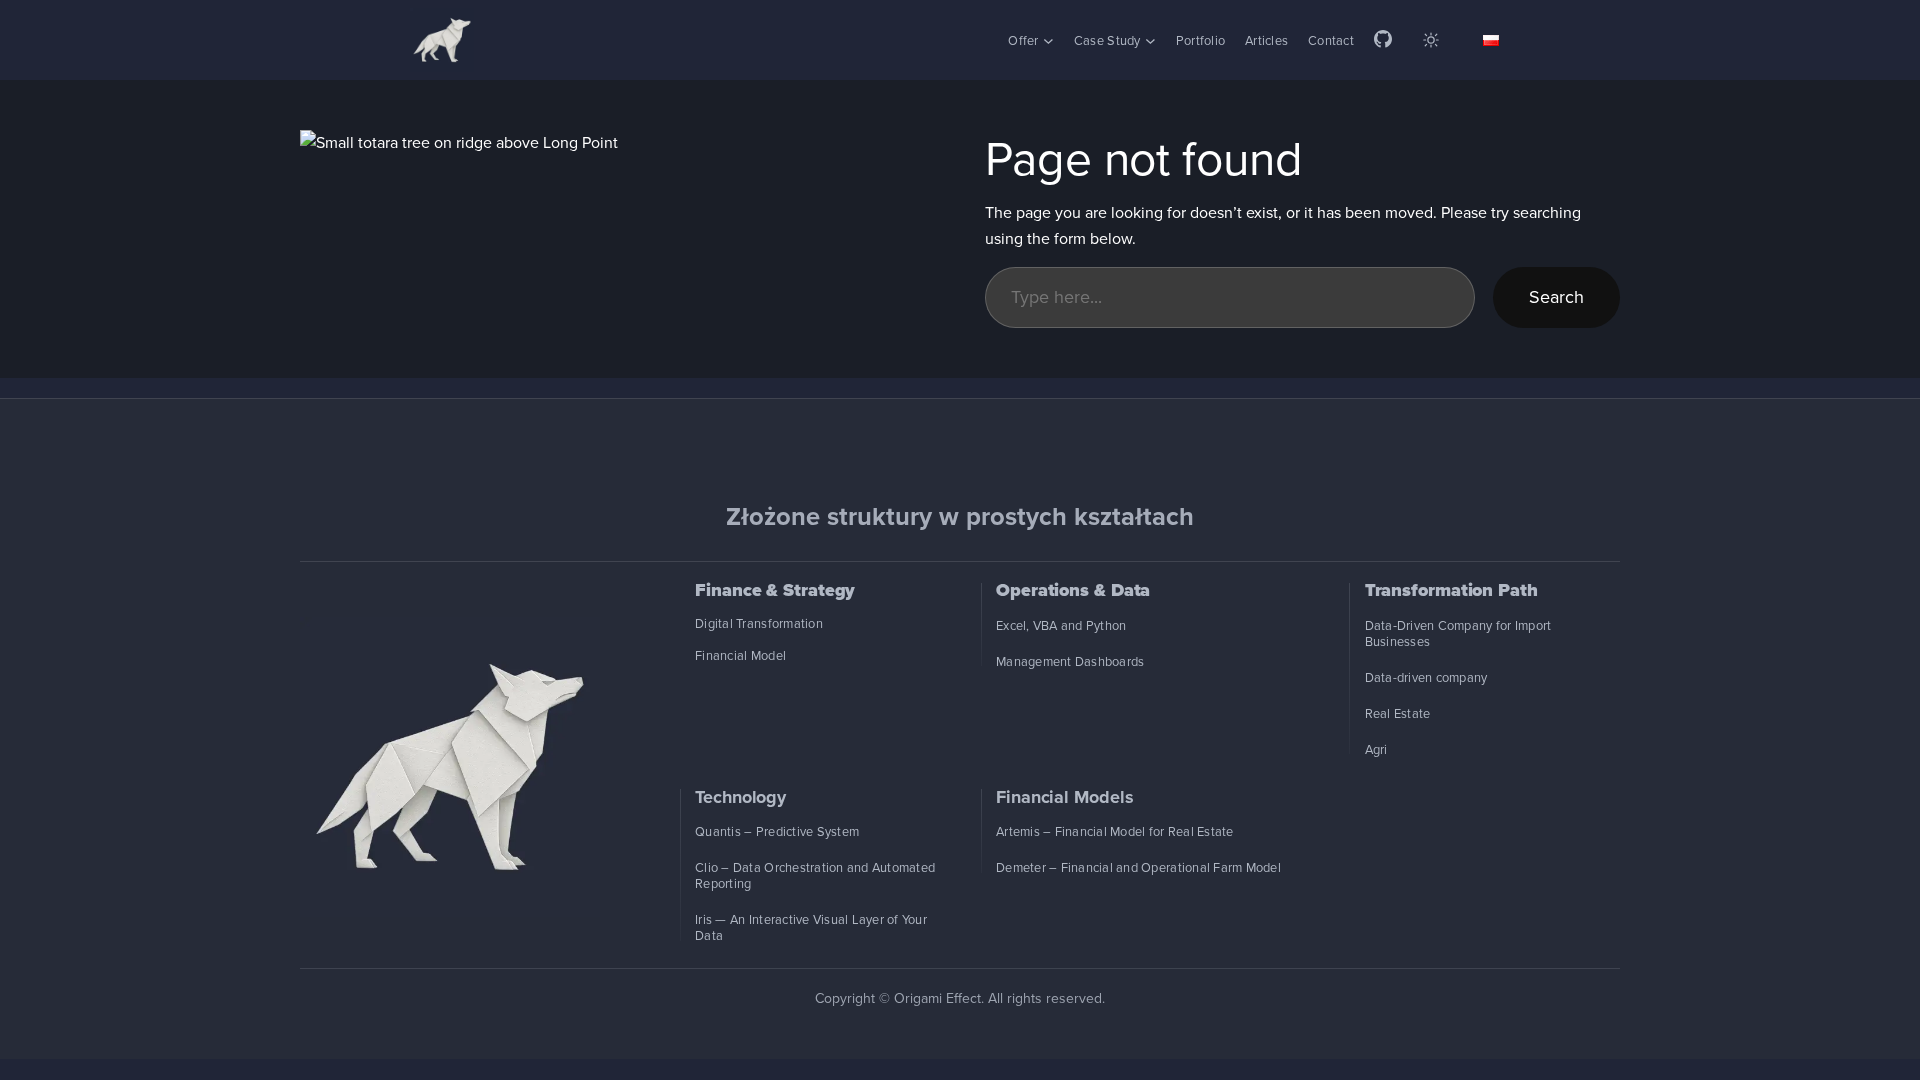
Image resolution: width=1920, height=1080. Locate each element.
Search (1556, 296)
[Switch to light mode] (1431, 40)
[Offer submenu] (1048, 40)
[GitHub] (1383, 40)
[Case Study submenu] (1150, 40)
